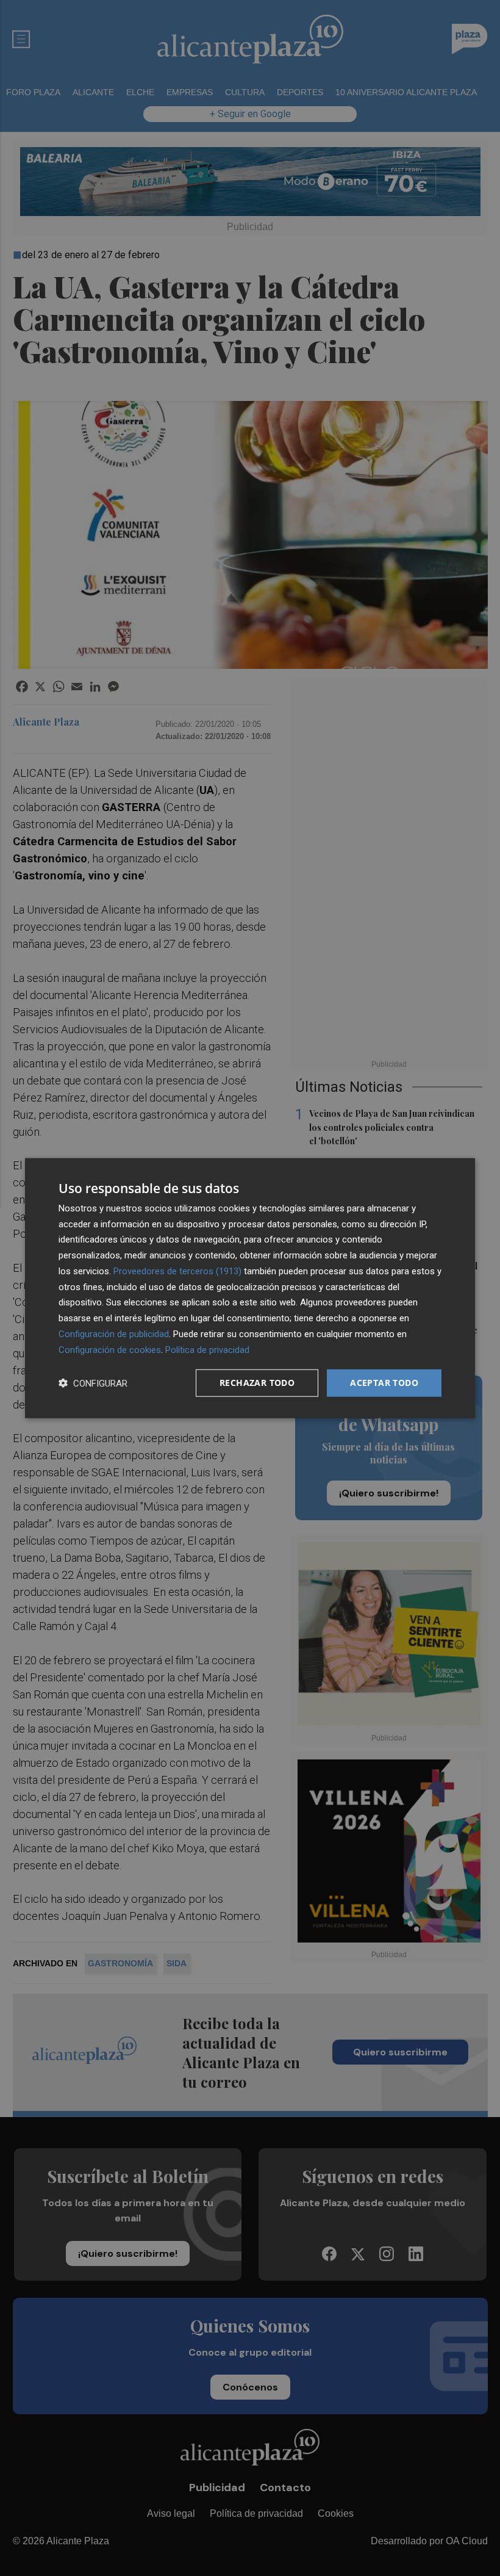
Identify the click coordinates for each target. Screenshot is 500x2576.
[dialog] (250, 1288)
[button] (93, 1383)
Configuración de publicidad (114, 1334)
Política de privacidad (207, 1349)
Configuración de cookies (110, 1349)
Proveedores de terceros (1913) (177, 1271)
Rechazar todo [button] (257, 1383)
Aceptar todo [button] (384, 1383)
